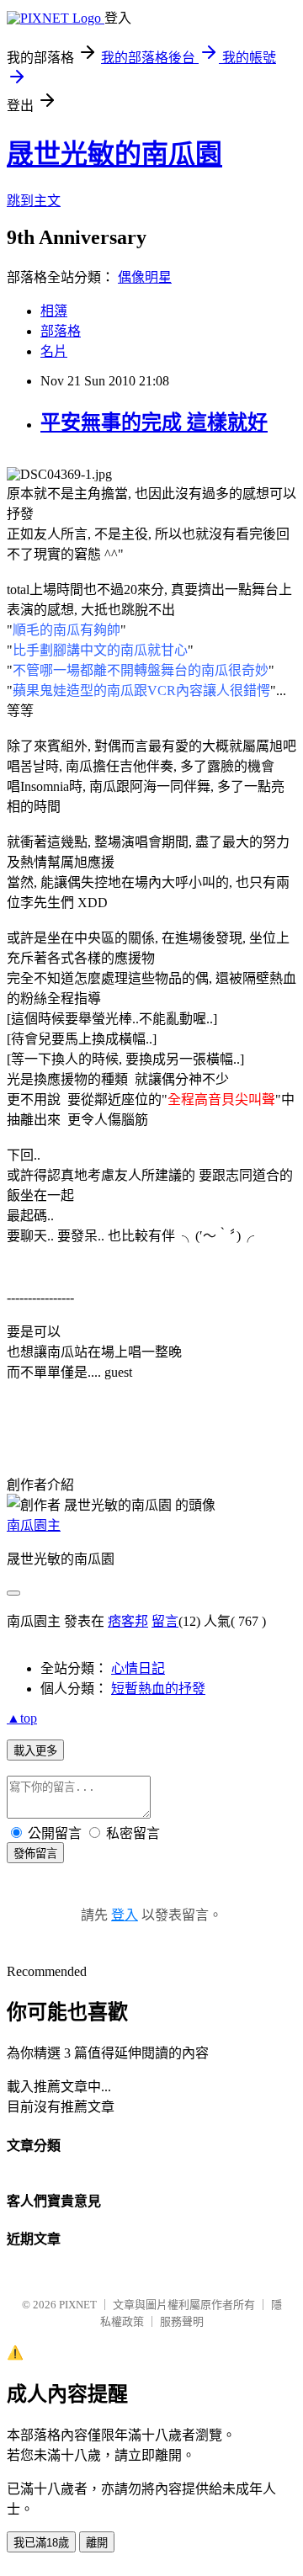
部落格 (61, 331)
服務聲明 (182, 2321)
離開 (97, 2543)
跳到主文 (34, 201)
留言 (165, 1621)
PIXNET (78, 2305)
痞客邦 (128, 1621)
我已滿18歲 (41, 2543)
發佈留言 (35, 1854)
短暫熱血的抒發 (158, 1689)
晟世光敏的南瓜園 (114, 154)
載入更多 (35, 1751)
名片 (54, 351)
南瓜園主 (34, 1525)
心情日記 (138, 1668)
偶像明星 (145, 277)
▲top (22, 1718)
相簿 (54, 311)
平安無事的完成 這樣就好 (154, 422)
